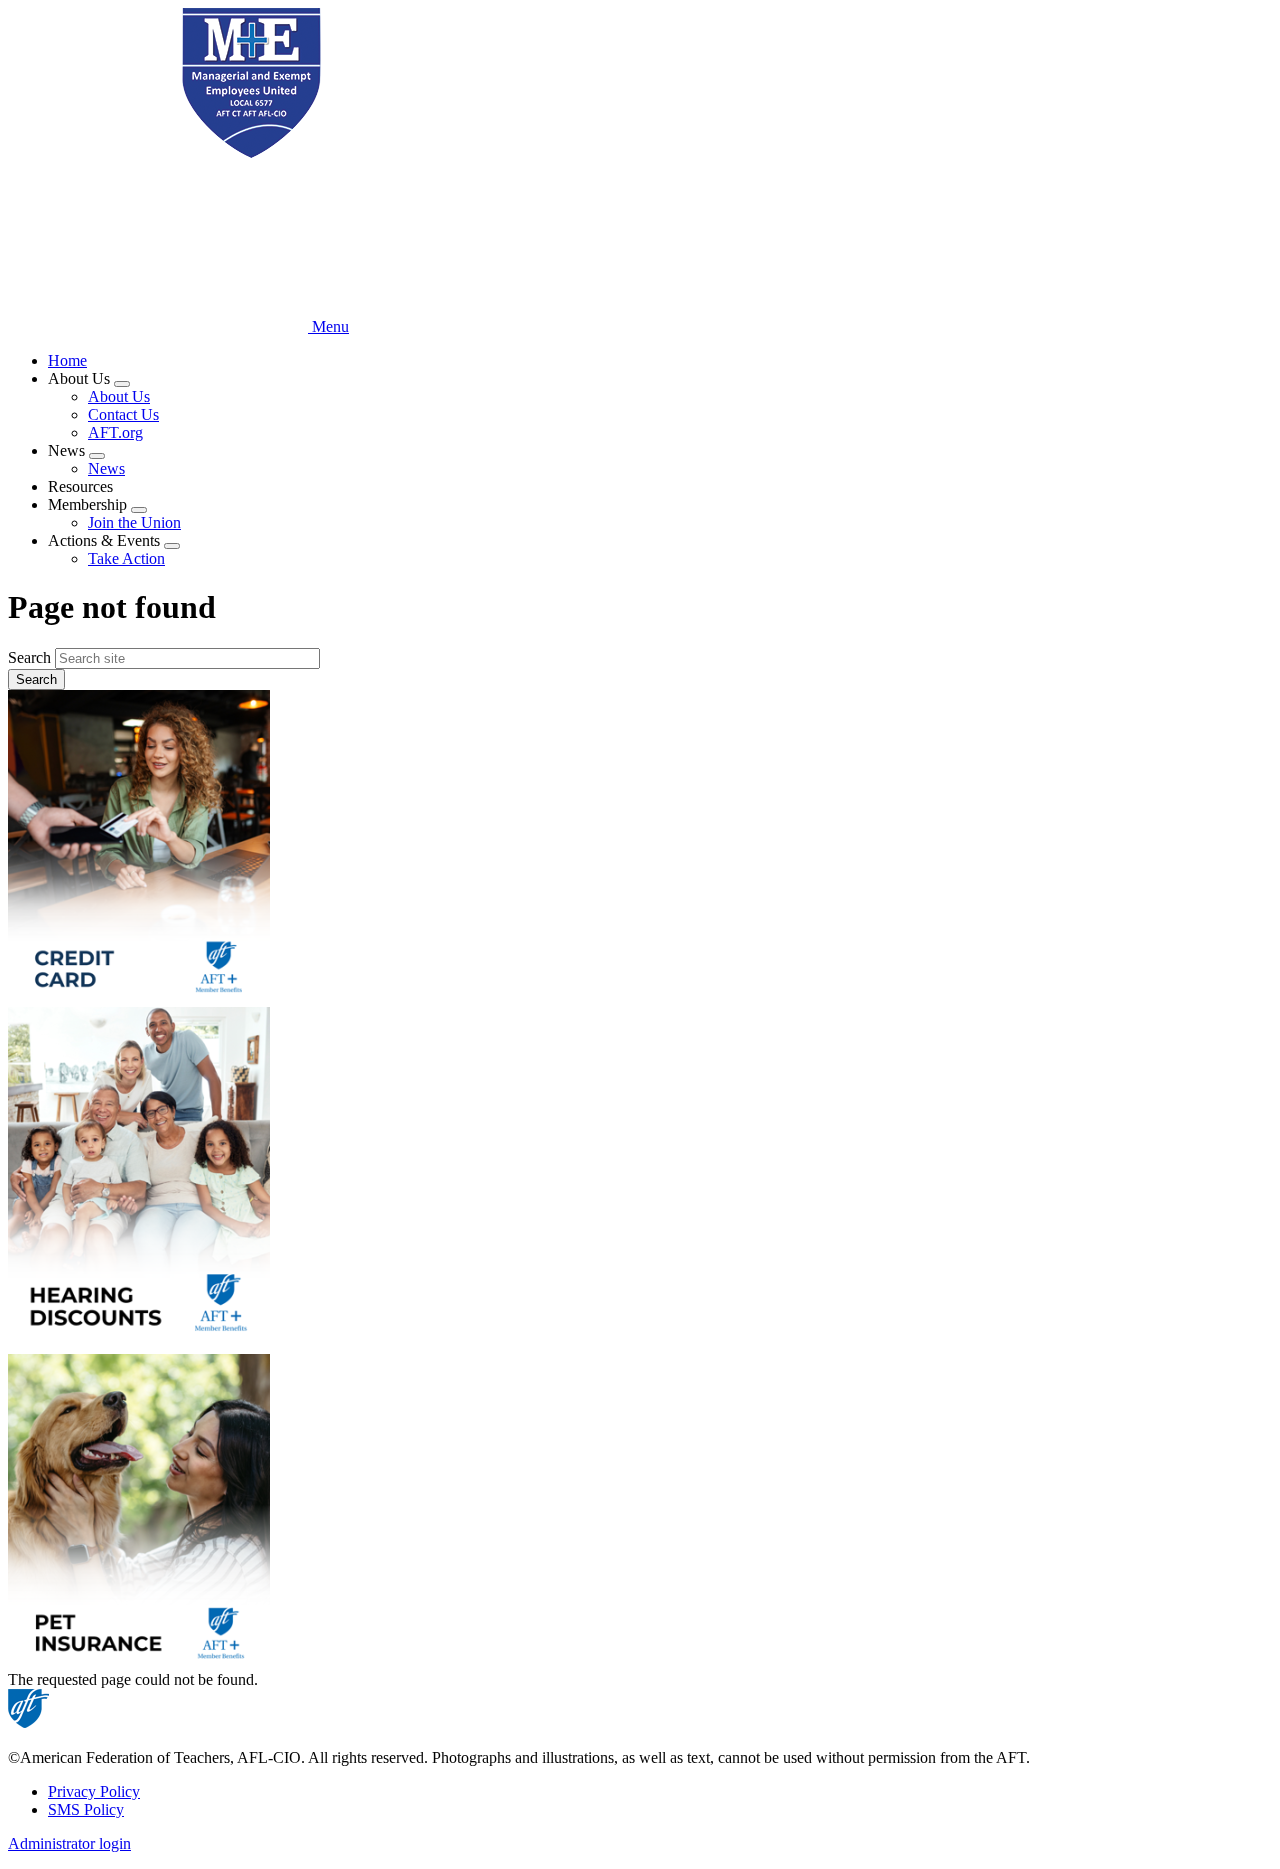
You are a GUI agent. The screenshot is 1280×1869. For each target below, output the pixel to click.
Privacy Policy (94, 1791)
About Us (119, 396)
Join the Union (134, 522)
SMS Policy (86, 1809)
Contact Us (123, 414)
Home (67, 360)
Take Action (126, 558)
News (106, 468)
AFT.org (115, 432)
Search (29, 657)
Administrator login (69, 1843)
